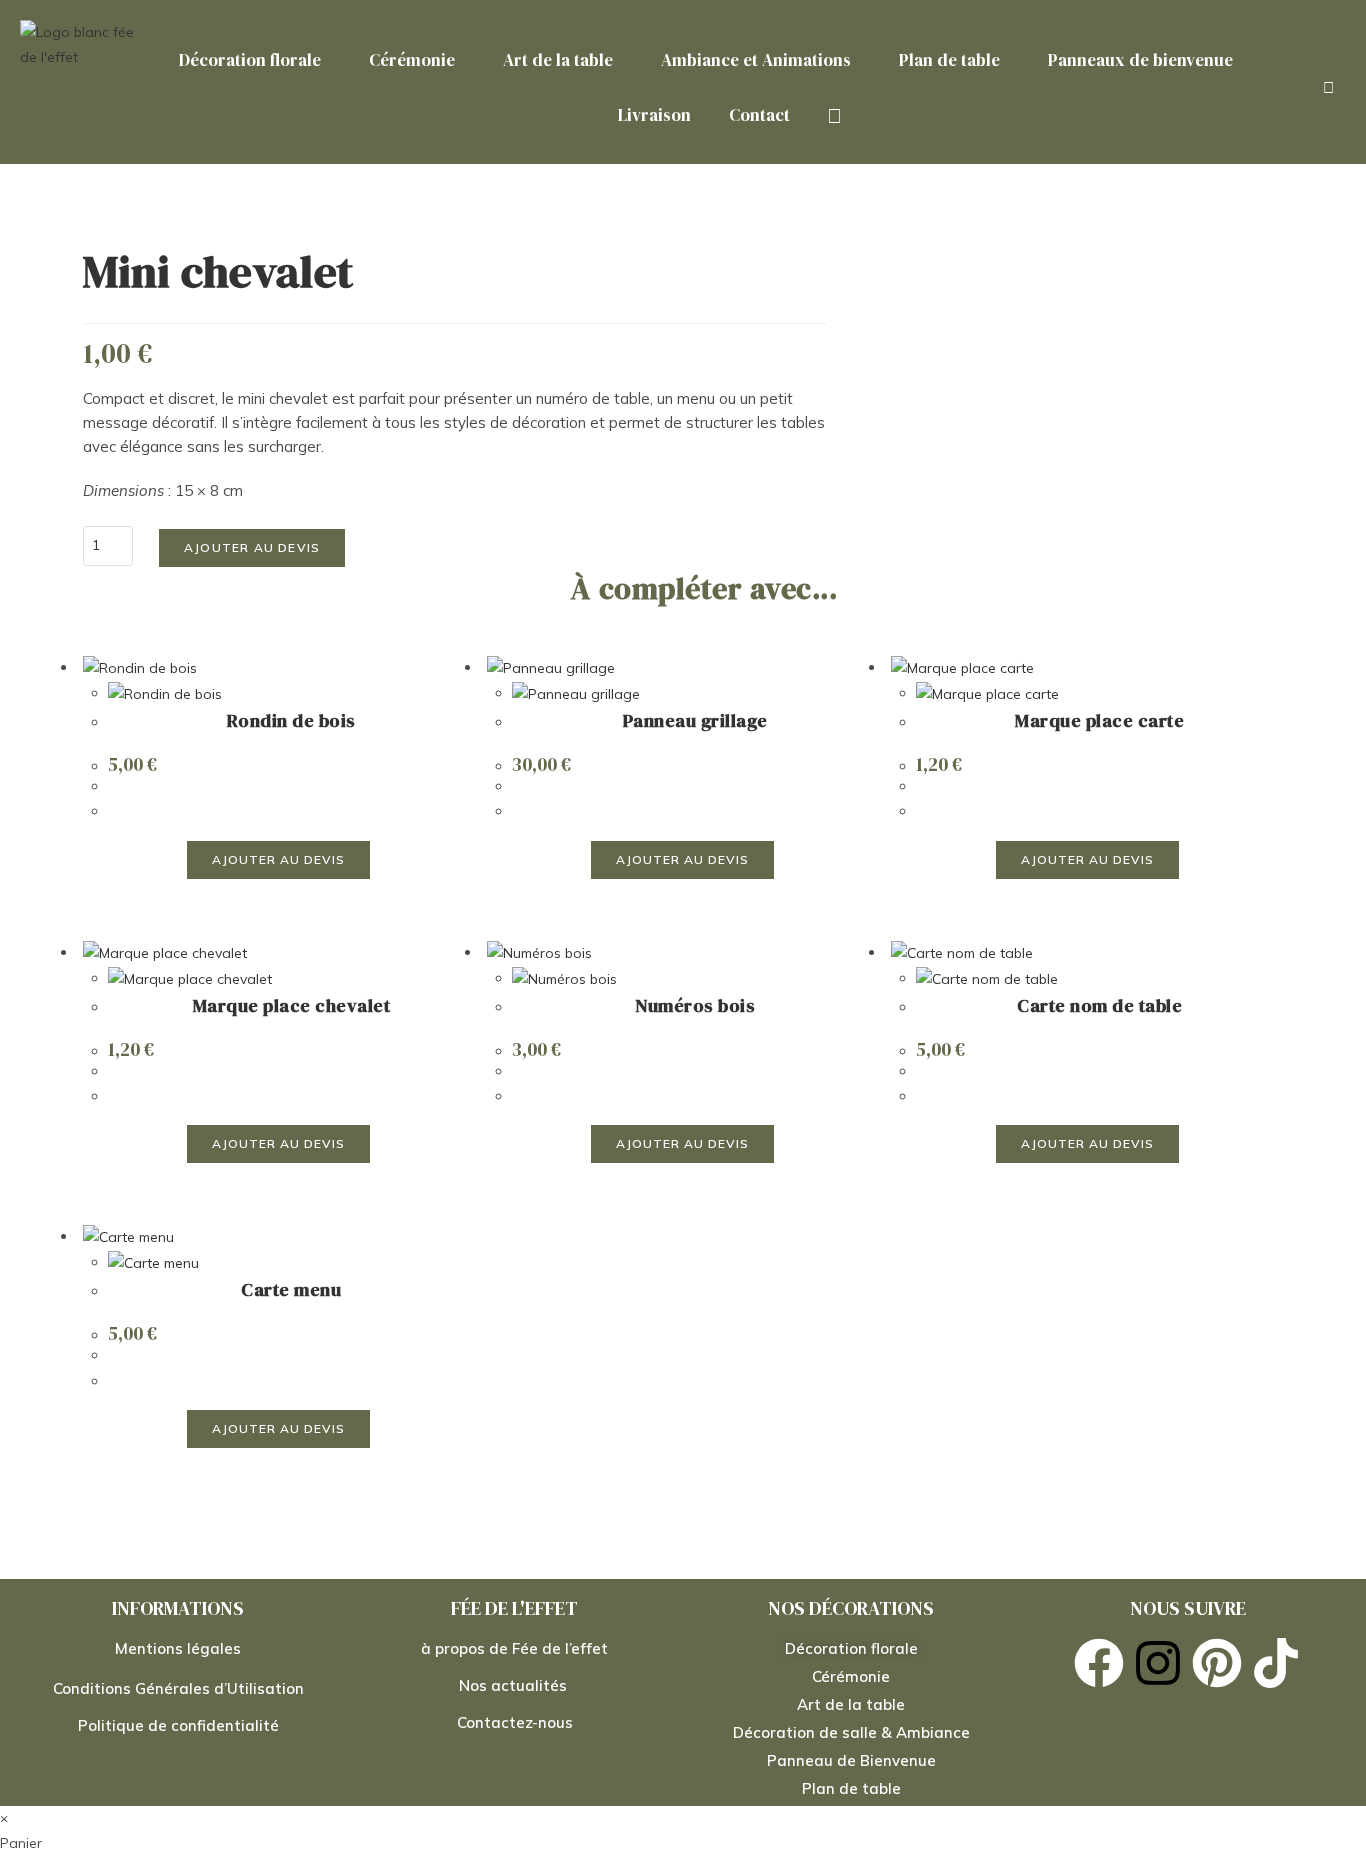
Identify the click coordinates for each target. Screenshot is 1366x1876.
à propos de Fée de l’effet (514, 1648)
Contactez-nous (515, 1722)
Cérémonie (412, 60)
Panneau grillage (695, 720)
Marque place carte (1099, 720)
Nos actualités (515, 1685)
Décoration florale (250, 60)
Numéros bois (695, 1005)
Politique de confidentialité (178, 1725)
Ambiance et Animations (756, 60)
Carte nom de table (1099, 1005)
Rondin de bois (291, 720)
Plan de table (949, 60)
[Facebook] (1099, 1663)
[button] (255, 60)
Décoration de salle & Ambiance (851, 1732)
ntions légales (189, 1648)
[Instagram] (1158, 1663)
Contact (759, 115)
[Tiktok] (1276, 1663)
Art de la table (558, 60)
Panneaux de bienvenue (1140, 60)
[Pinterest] (1217, 1663)
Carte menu (291, 1289)
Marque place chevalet (292, 1005)
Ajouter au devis (252, 547)
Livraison (654, 115)
